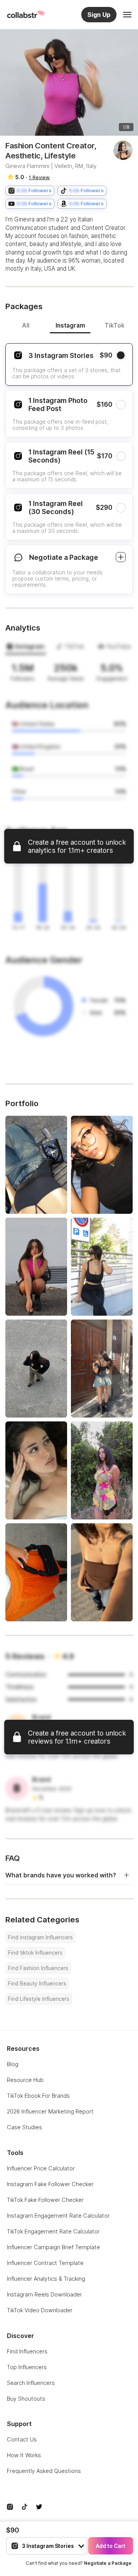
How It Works (24, 2455)
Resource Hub (25, 2080)
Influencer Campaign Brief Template (53, 2247)
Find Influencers (27, 2351)
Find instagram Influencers (40, 1937)
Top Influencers (27, 2367)
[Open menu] (127, 15)
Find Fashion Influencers (38, 1968)
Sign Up (99, 15)
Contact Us (22, 2439)
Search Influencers (31, 2383)
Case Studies (25, 2127)
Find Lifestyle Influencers (39, 1999)
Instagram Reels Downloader (44, 2294)
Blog (13, 2064)
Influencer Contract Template (45, 2263)
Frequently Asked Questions (44, 2471)
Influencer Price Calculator (41, 2168)
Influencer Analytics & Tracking (46, 2279)
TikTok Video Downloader (40, 2310)
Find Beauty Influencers (37, 1984)
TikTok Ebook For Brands (38, 2096)
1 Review (39, 177)
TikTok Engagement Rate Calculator (53, 2231)
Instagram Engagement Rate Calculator (58, 2216)
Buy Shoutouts (26, 2399)
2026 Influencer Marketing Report (50, 2111)
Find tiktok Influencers (35, 1953)
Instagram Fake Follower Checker (50, 2184)
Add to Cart (111, 2546)
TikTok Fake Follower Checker (45, 2200)
